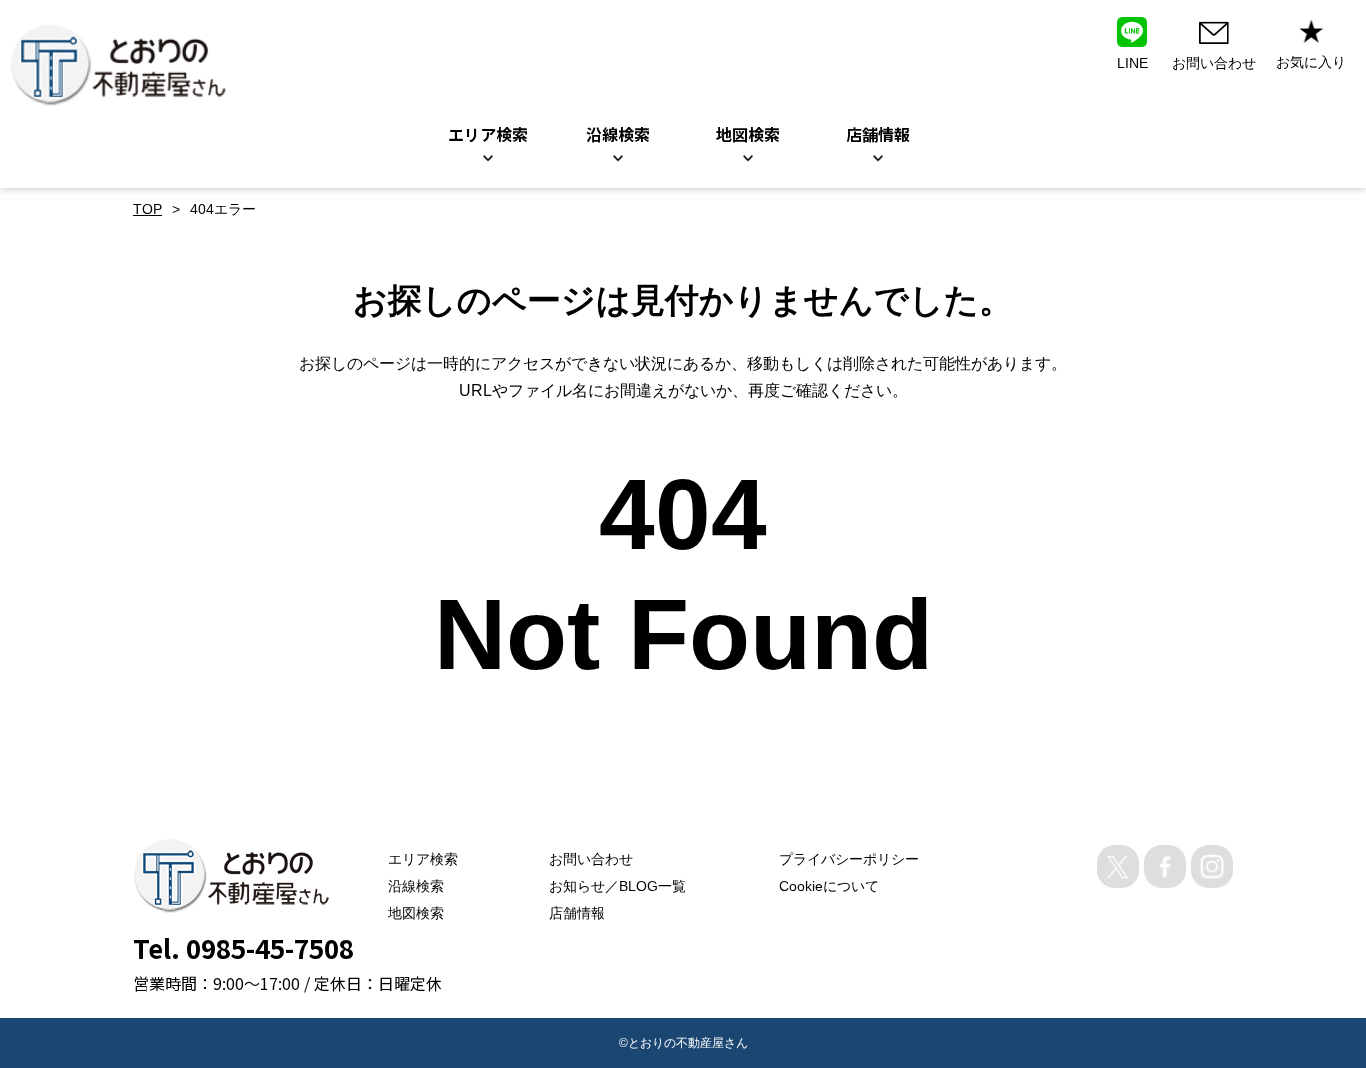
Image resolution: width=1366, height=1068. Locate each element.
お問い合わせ (591, 859)
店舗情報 (577, 913)
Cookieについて (829, 886)
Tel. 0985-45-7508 (243, 947)
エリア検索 (488, 134)
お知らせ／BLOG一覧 (617, 886)
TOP (147, 209)
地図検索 (748, 134)
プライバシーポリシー (849, 859)
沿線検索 (618, 134)
